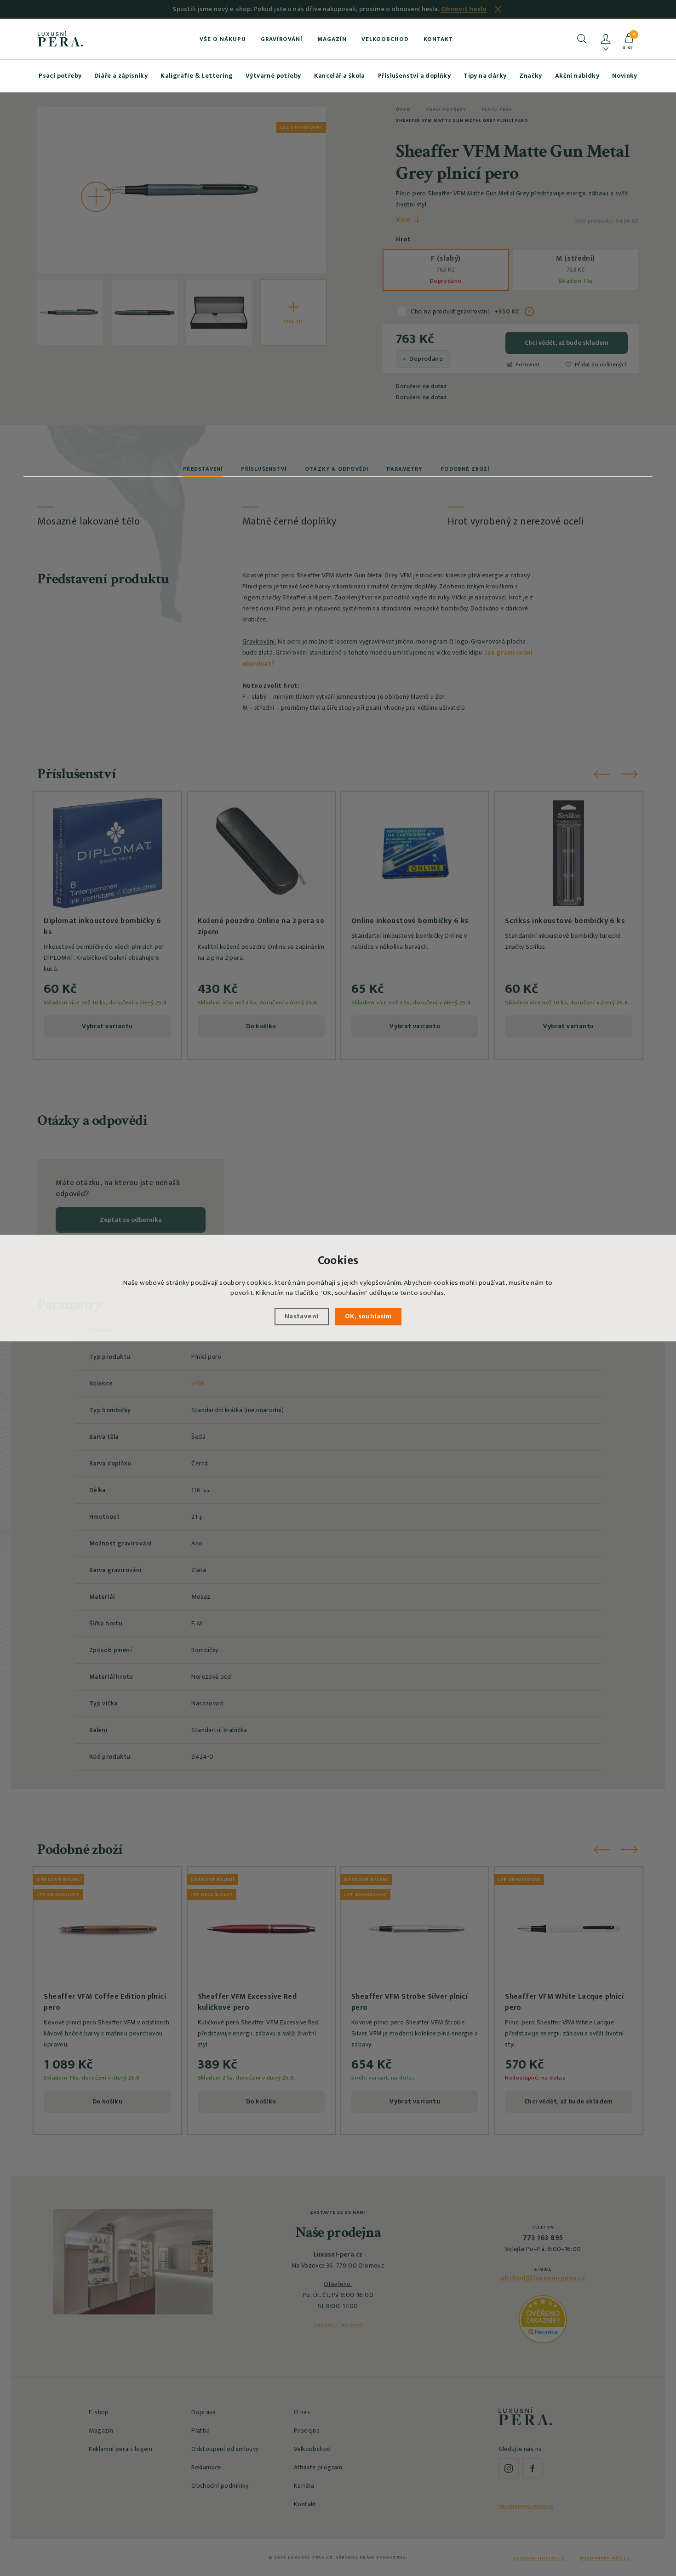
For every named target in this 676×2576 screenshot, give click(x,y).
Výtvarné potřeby (273, 76)
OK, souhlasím (368, 1316)
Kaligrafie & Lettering (197, 76)
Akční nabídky (577, 76)
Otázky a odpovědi (337, 469)
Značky (530, 76)
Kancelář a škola (340, 76)
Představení (203, 469)
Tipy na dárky (485, 76)
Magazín (332, 39)
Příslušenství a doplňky (414, 76)
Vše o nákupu (223, 39)
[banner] (60, 39)
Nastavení (302, 1316)
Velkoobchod (385, 39)
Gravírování (282, 39)
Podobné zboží (465, 469)
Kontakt (438, 39)
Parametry (404, 469)
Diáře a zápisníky (121, 76)
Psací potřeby (60, 76)
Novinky (625, 76)
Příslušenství (264, 469)
